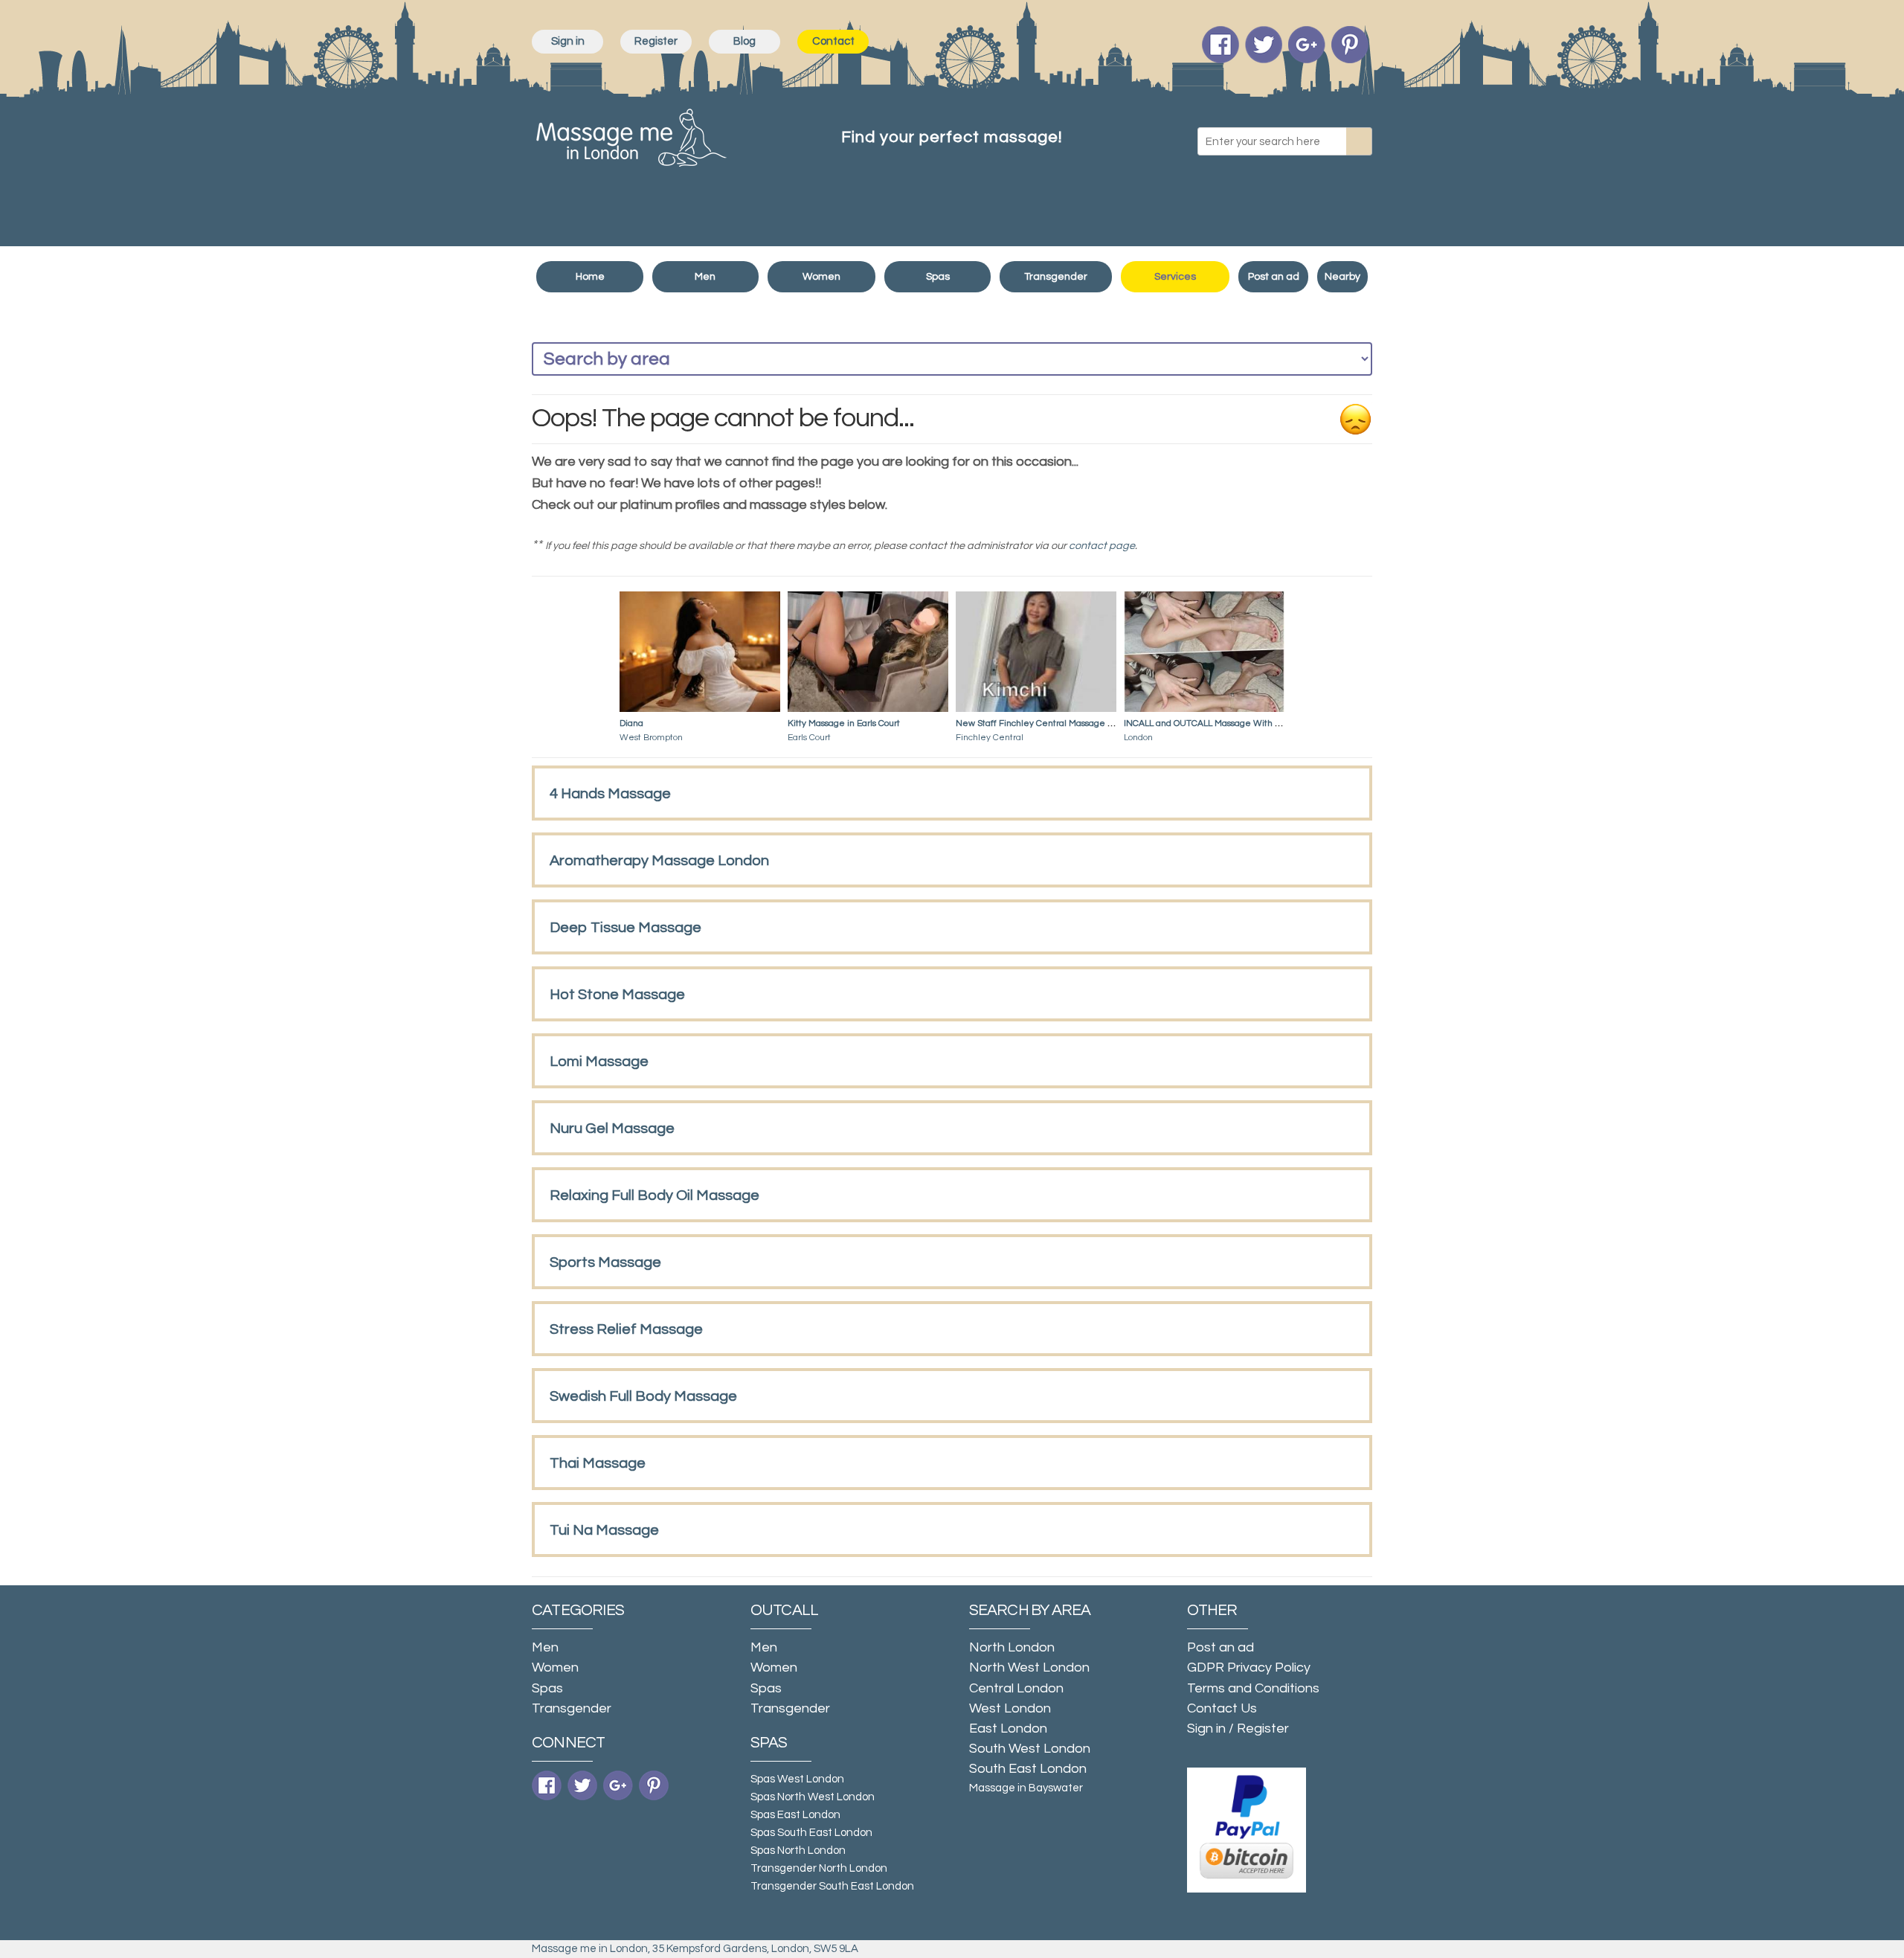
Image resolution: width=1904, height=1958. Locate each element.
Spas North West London (813, 1797)
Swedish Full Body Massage (643, 1396)
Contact (833, 41)
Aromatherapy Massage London (659, 861)
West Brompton (651, 738)
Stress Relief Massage (626, 1329)
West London (1010, 1708)
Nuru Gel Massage (612, 1129)
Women (821, 277)
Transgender (1056, 277)
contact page (1102, 546)
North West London (1029, 1667)
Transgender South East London (832, 1886)
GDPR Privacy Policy (1249, 1667)
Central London (1016, 1688)
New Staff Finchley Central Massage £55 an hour (1055, 723)
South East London (1028, 1769)
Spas (938, 277)
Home (590, 277)
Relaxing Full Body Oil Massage (654, 1195)
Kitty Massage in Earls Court (844, 723)
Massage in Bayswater (1026, 1788)
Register (656, 41)
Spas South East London (811, 1833)
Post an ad (1274, 277)
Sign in (568, 41)
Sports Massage (605, 1262)
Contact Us (1222, 1708)
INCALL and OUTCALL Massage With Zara (1209, 723)
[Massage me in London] (631, 134)
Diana (631, 723)
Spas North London (798, 1851)
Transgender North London (819, 1868)
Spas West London (797, 1779)
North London (1012, 1647)
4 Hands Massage (610, 794)
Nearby (1342, 277)
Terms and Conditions (1253, 1688)
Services (1175, 277)
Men (705, 277)
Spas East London (795, 1815)
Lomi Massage (599, 1062)
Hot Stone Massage (617, 995)
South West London (1030, 1749)
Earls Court (809, 738)
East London (1008, 1729)
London (1138, 738)
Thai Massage (598, 1463)
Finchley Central (990, 738)
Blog (744, 41)
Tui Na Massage (604, 1530)
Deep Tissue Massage (625, 928)
